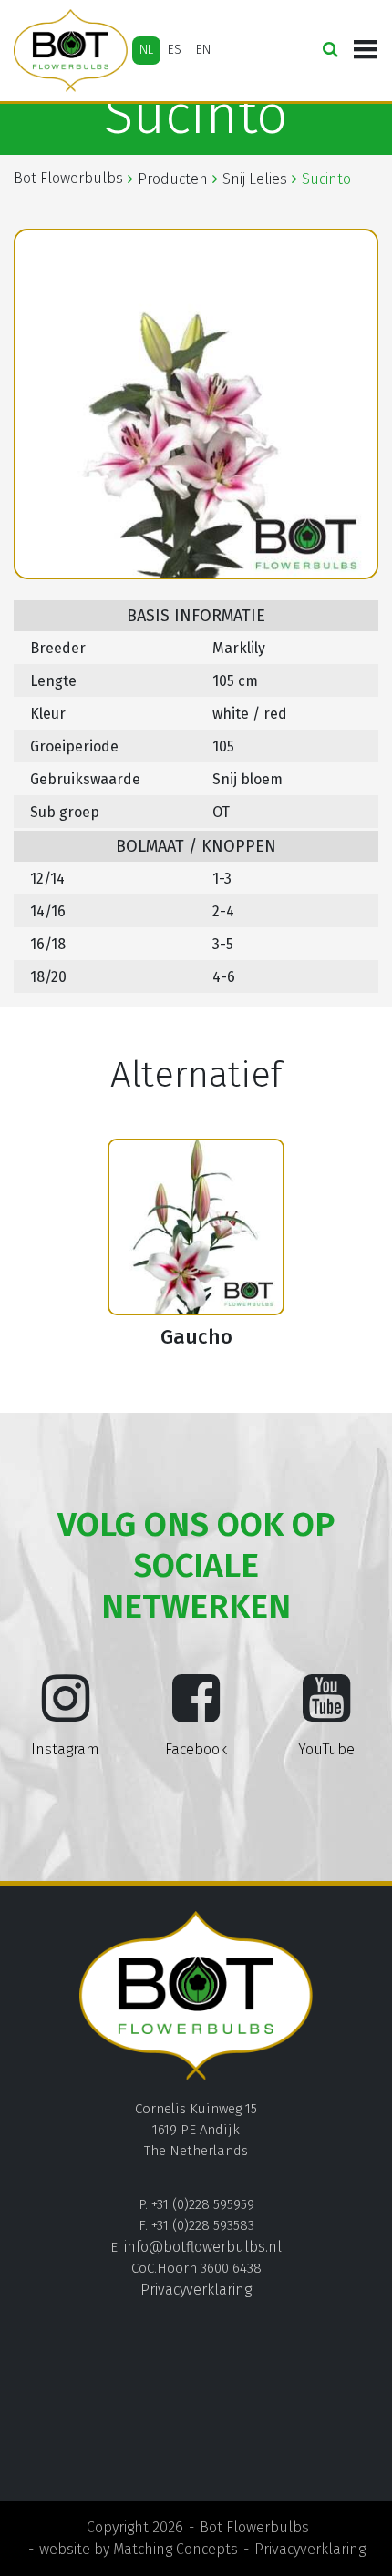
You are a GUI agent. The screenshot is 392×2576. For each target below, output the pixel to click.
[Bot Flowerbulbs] (71, 51)
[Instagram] (66, 1712)
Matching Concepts (175, 2549)
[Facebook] (196, 1712)
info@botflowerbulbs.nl (203, 2247)
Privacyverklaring (196, 2290)
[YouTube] (326, 1712)
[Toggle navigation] (366, 50)
